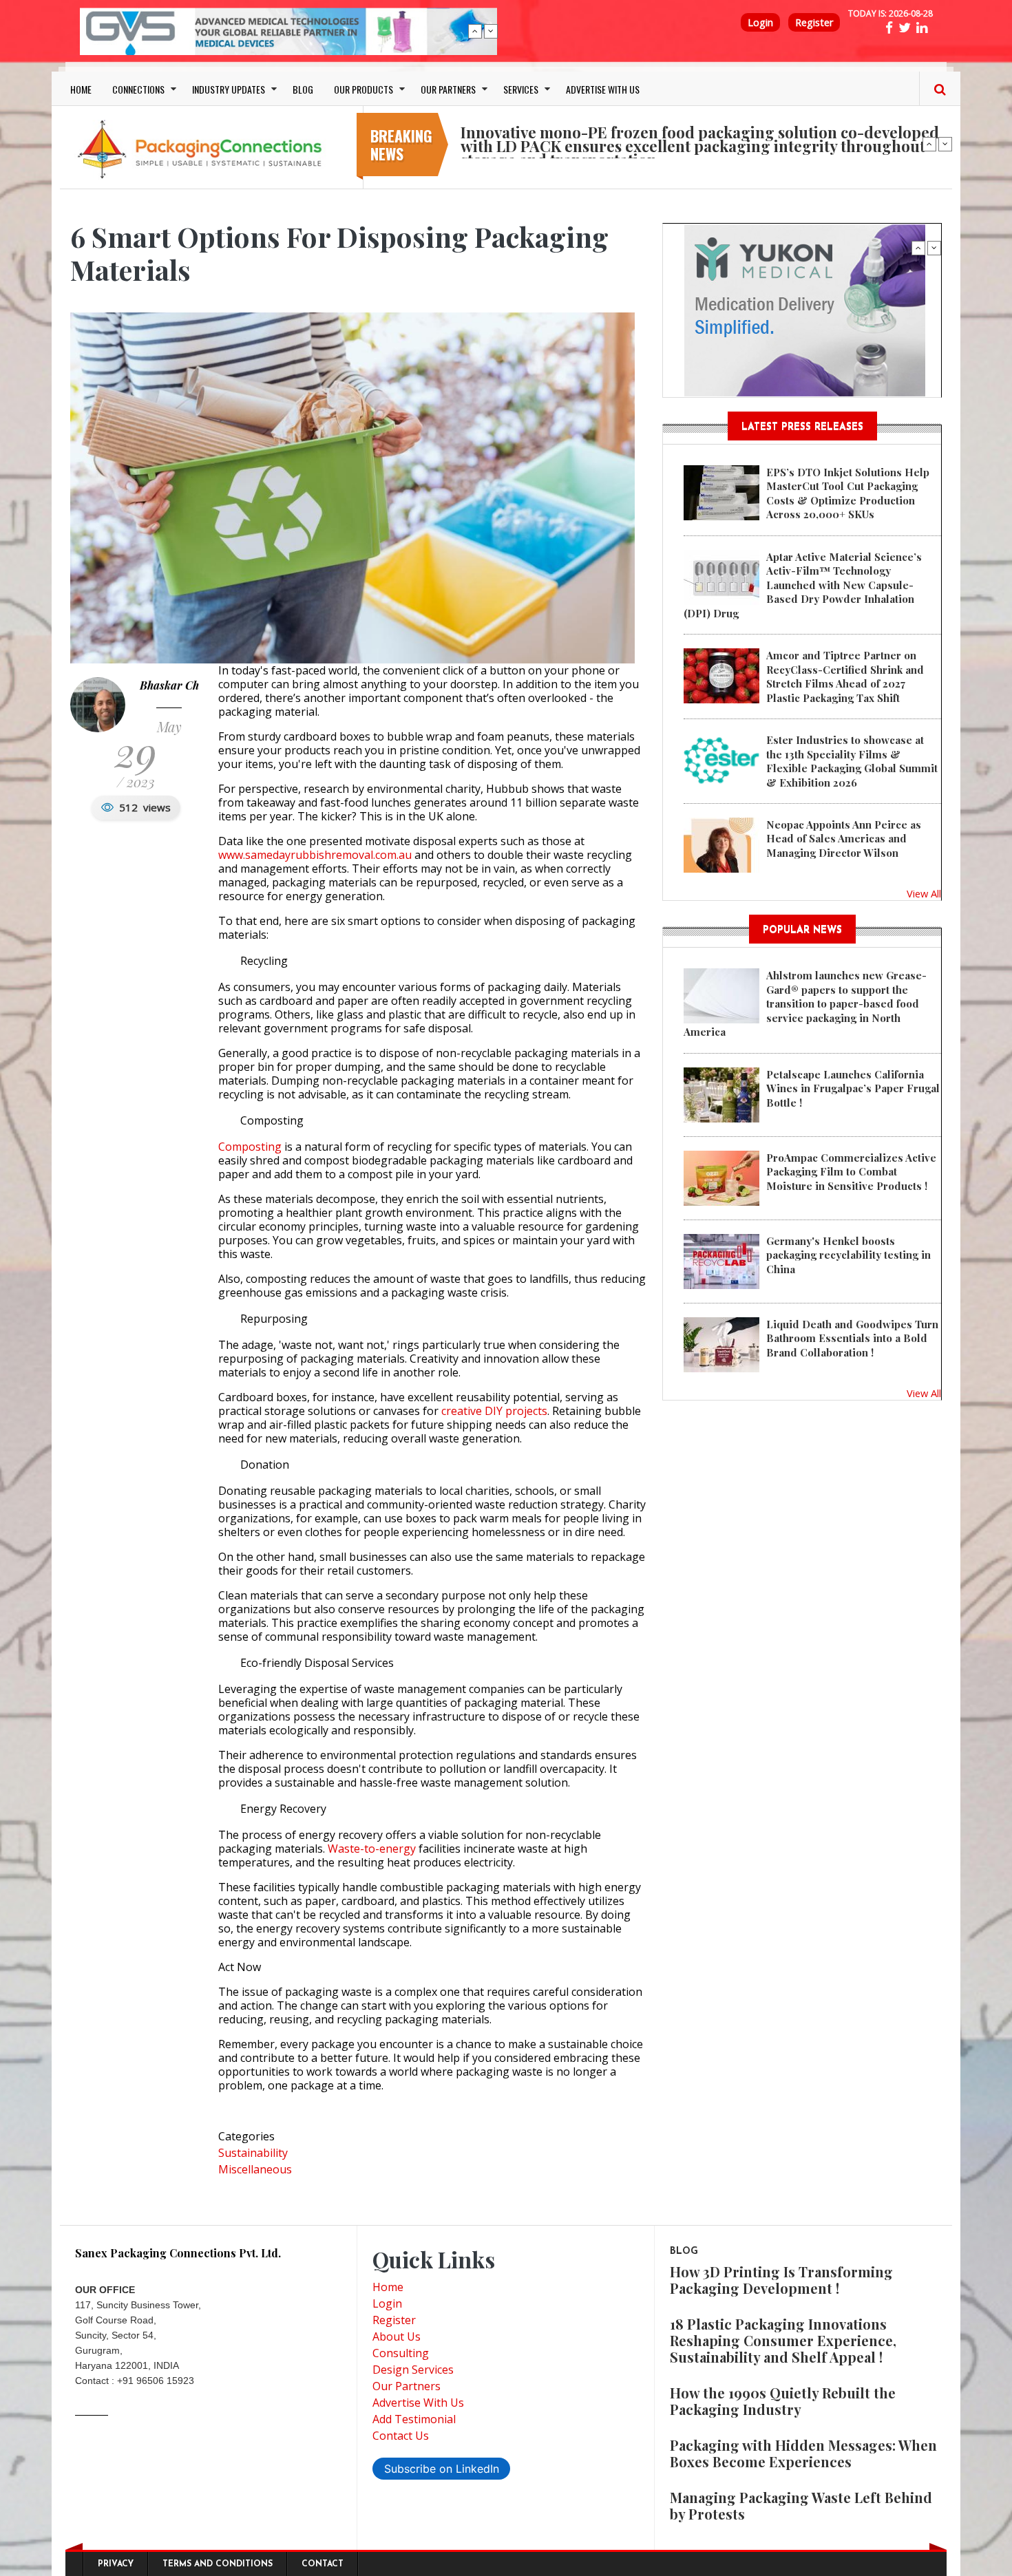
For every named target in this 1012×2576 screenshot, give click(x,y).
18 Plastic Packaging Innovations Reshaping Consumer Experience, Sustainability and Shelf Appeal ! (783, 2340)
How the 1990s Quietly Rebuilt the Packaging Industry (783, 2401)
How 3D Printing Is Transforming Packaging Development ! (781, 2280)
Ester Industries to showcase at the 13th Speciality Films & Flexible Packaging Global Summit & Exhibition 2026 (852, 761)
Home (388, 2287)
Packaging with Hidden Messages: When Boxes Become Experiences (803, 2453)
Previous (475, 31)
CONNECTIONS (138, 89)
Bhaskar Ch (169, 685)
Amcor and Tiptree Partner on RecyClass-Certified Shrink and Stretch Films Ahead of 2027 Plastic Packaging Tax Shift (845, 676)
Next (491, 31)
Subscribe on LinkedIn (442, 2469)
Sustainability (253, 2153)
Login (760, 22)
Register (814, 22)
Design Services (413, 2370)
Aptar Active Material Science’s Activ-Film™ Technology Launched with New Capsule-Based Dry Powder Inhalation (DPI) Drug (803, 585)
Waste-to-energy (372, 1849)
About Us (397, 2337)
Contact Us (401, 2436)
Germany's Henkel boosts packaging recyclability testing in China (848, 1255)
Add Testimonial (414, 2419)
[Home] (203, 149)
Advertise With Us (418, 2403)
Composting (250, 1147)
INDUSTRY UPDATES (229, 89)
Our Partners (407, 2386)
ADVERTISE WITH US (603, 89)
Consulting (401, 2353)
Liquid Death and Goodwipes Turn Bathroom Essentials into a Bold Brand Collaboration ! (852, 1338)
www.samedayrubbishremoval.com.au (315, 855)
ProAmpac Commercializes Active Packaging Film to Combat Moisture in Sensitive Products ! (851, 1172)
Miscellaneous (255, 2169)
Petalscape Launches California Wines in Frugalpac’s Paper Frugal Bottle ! (853, 1088)
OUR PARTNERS (448, 89)
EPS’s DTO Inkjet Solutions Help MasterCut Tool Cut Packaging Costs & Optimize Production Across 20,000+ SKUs (848, 493)
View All (924, 893)
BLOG (303, 89)
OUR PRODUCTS (363, 89)
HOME (81, 89)
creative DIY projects (494, 1411)
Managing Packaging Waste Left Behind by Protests (801, 2505)
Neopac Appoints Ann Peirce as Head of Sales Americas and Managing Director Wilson (844, 839)
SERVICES (521, 89)
